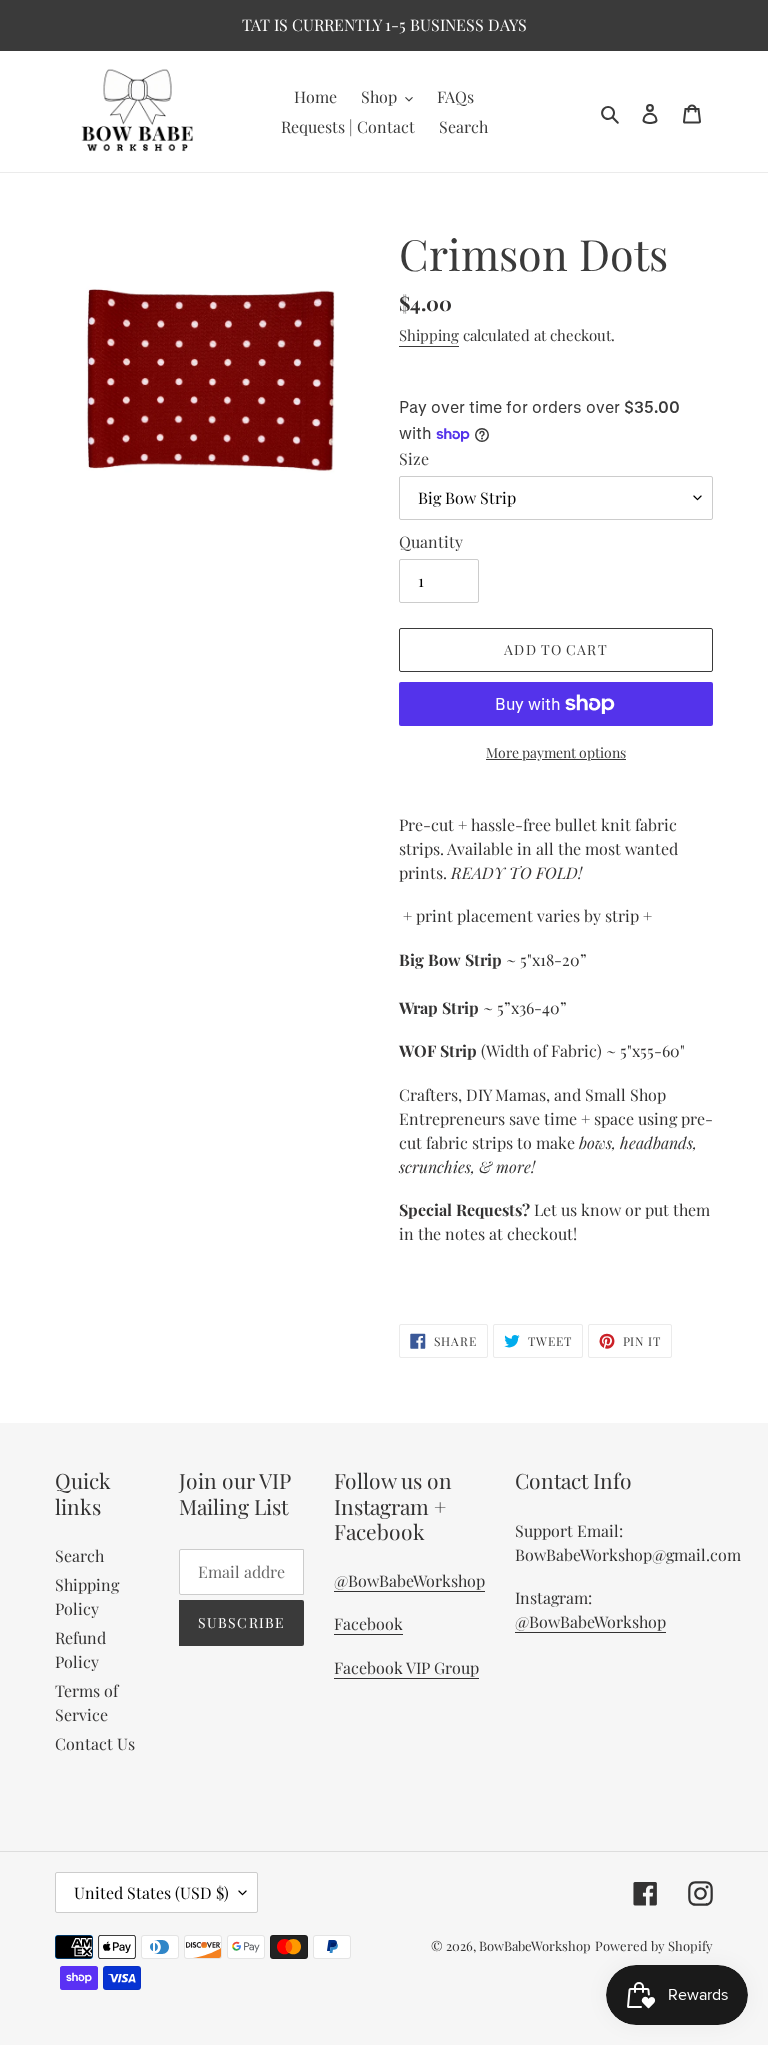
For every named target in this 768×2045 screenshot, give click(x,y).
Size (414, 458)
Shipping (429, 335)
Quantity (431, 541)
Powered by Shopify (654, 1945)
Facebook (368, 1623)
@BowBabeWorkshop (409, 1580)
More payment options (556, 752)
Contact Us (95, 1743)
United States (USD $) (151, 1892)
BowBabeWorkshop (535, 1945)
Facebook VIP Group (406, 1667)
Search (79, 1555)
